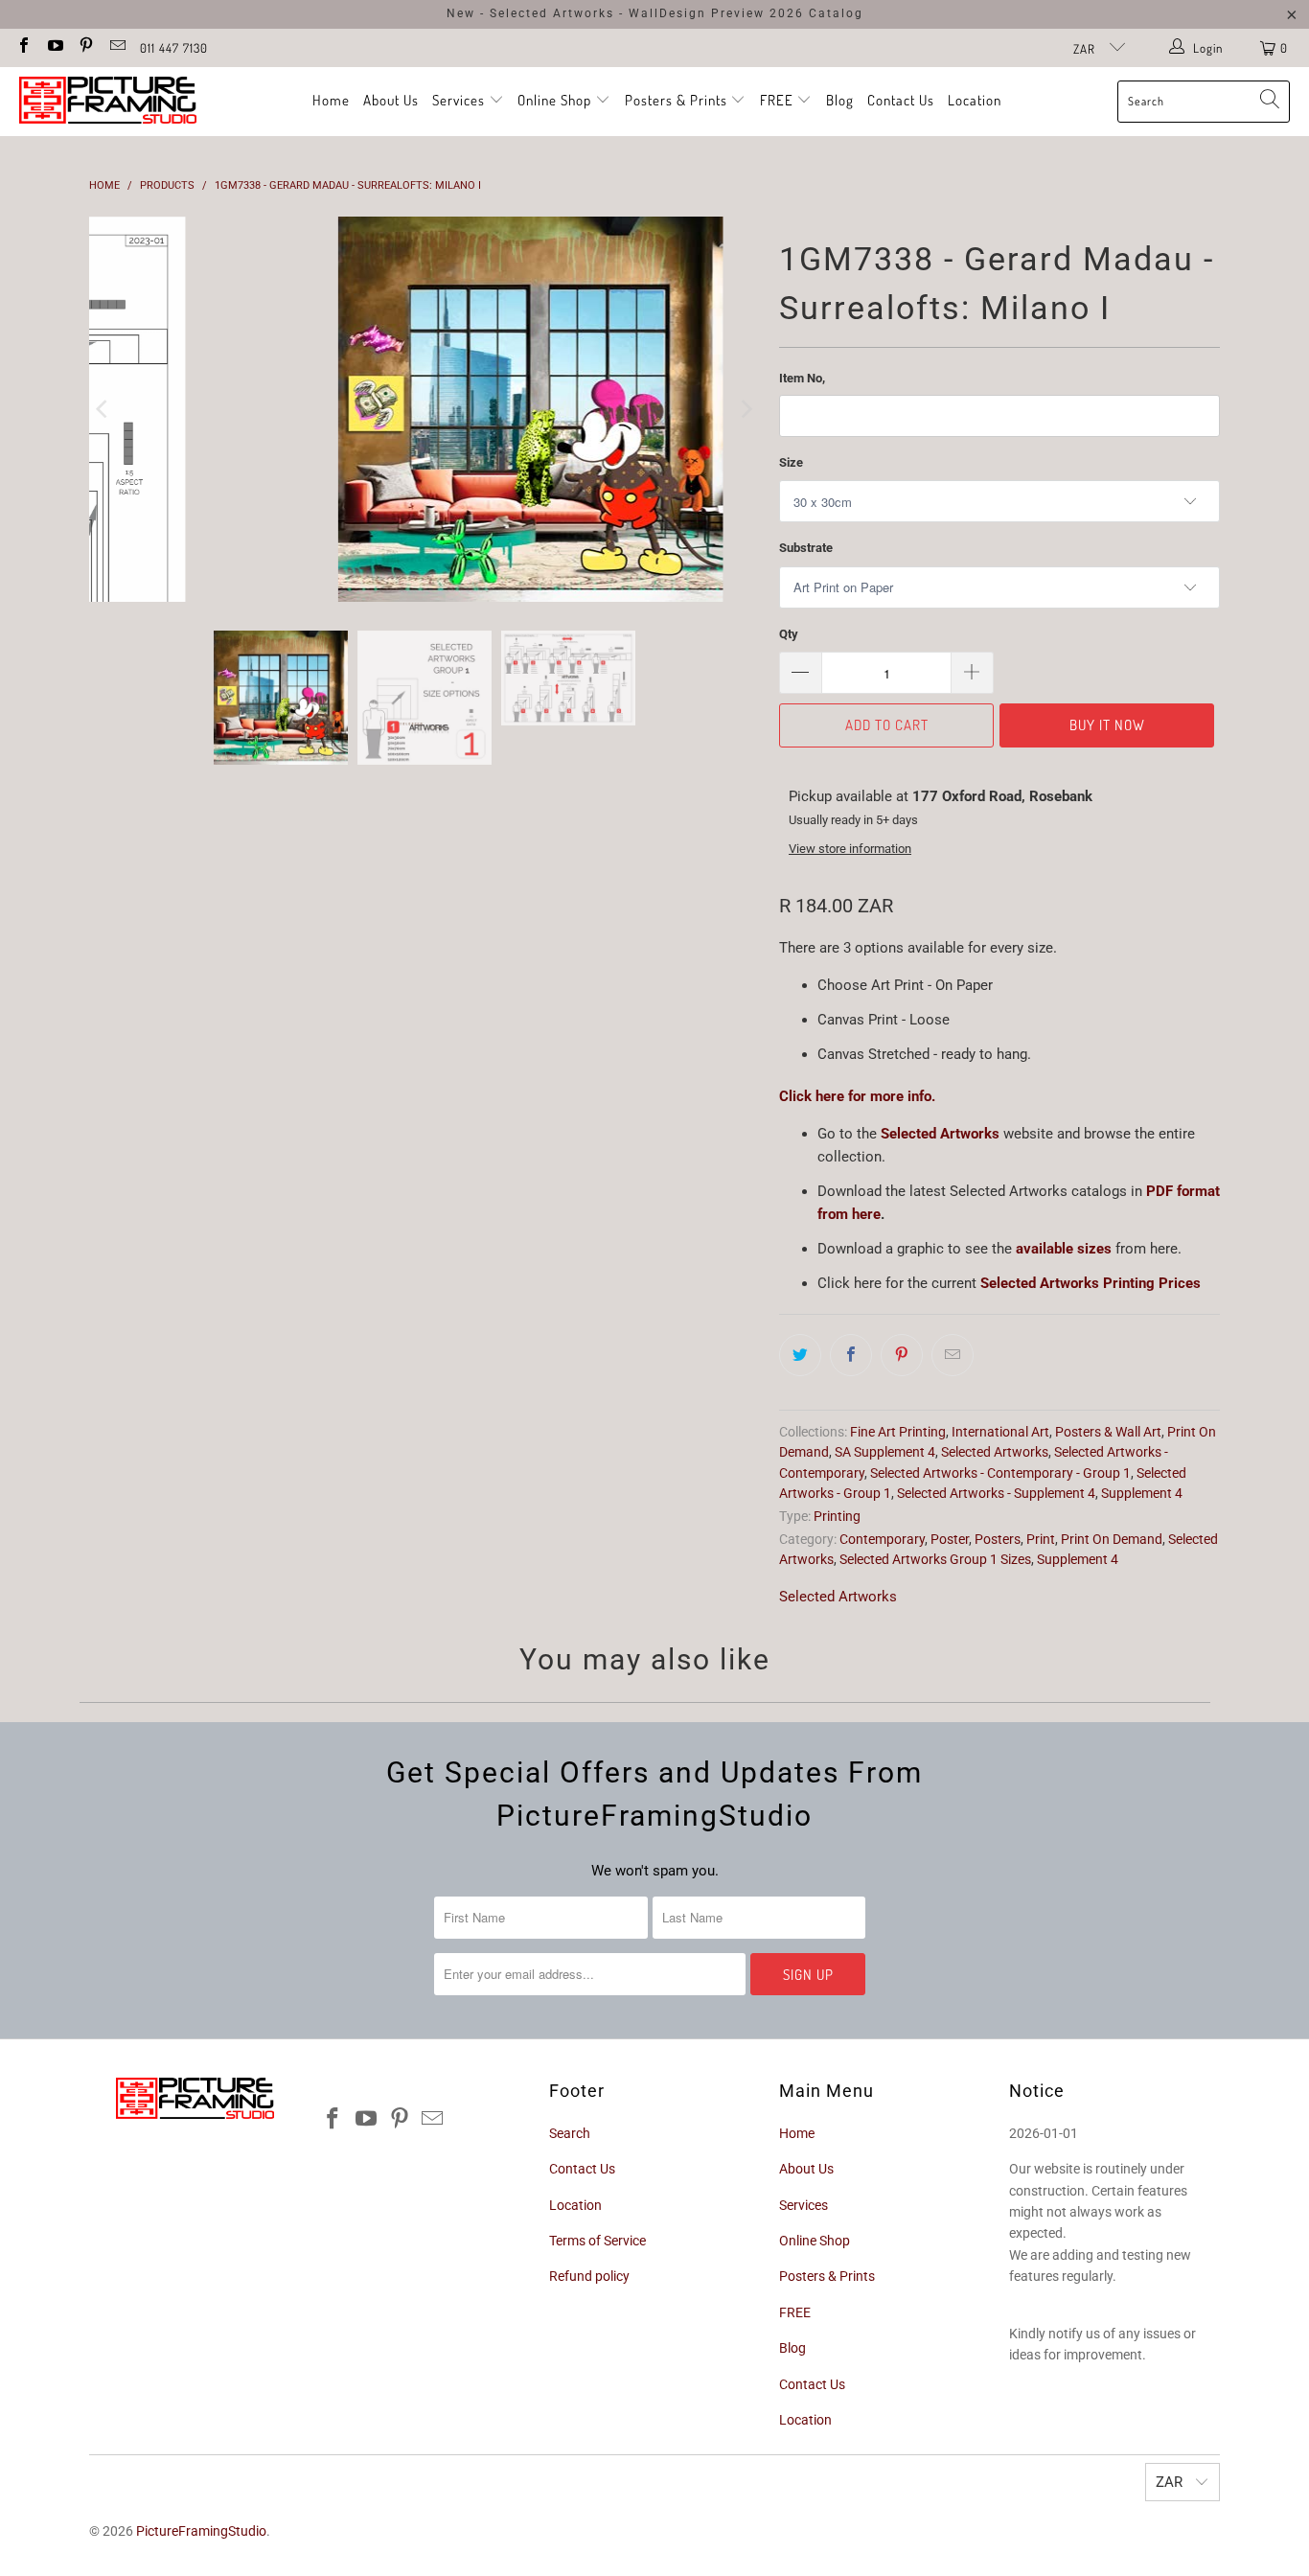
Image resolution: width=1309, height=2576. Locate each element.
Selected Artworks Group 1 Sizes (935, 1559)
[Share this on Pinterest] (902, 1355)
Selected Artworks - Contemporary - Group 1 (1000, 1473)
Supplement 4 (1142, 1493)
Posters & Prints (676, 100)
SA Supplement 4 (885, 1452)
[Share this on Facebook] (851, 1355)
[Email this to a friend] (953, 1355)
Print (1041, 1539)
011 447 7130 (174, 48)
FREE (779, 100)
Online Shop (554, 100)
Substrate (806, 548)
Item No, (802, 378)
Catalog (836, 13)
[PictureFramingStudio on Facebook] (23, 47)
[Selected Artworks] (879, 1134)
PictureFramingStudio (201, 2531)
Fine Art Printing (898, 1432)
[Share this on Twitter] (800, 1355)
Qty (789, 634)
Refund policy (589, 2276)
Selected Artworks (942, 1134)
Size (791, 462)
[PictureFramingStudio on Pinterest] (85, 47)
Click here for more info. (857, 1096)
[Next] (746, 409)
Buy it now (1107, 725)
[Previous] (103, 409)
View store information (850, 849)
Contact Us (901, 100)
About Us (391, 100)
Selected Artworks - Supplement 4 (996, 1493)
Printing (837, 1516)
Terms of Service (597, 2241)
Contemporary (882, 1539)
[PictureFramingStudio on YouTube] (54, 47)
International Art (1000, 1432)
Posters (998, 1539)
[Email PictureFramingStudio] (116, 47)
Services (460, 100)
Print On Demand (1112, 1539)
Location (975, 100)
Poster (950, 1539)
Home (331, 100)
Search (570, 2133)
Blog (840, 100)
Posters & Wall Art (1108, 1432)
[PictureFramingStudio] (108, 102)
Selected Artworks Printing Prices (1091, 1283)
